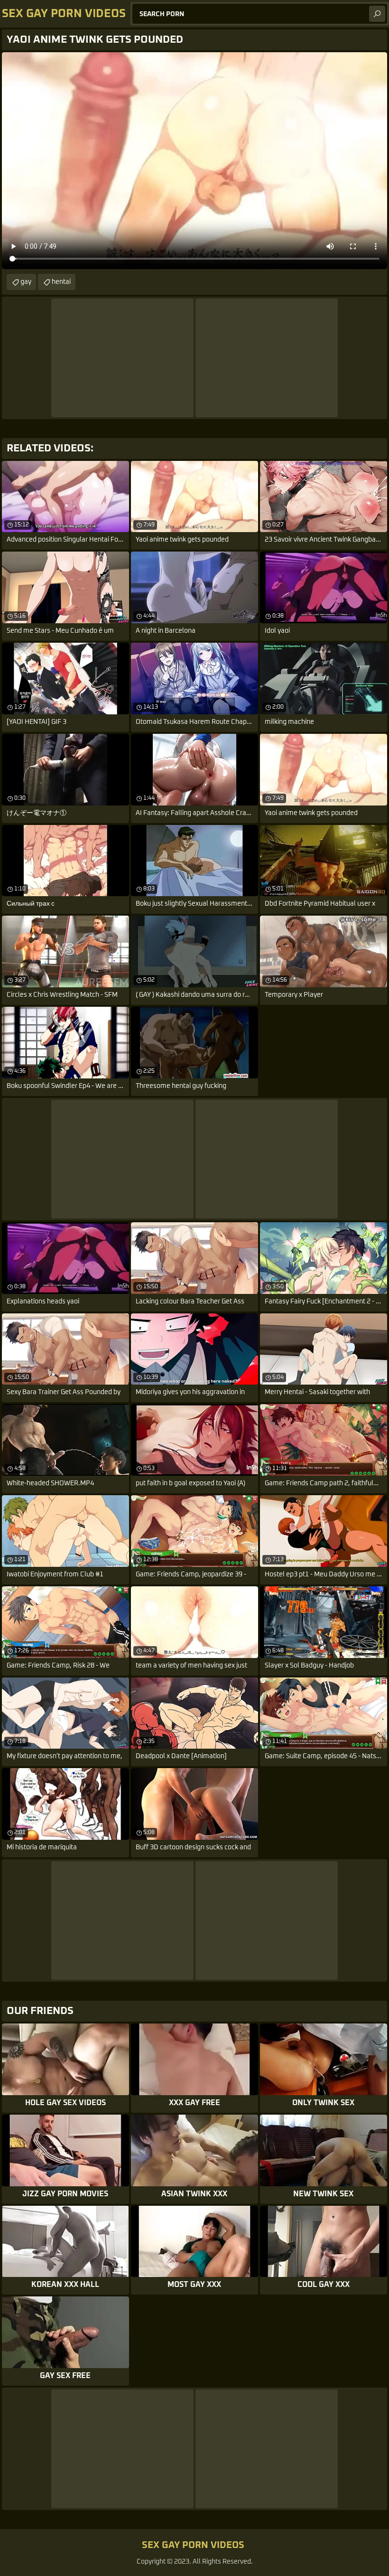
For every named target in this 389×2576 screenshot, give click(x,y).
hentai (61, 282)
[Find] (377, 14)
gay (26, 282)
